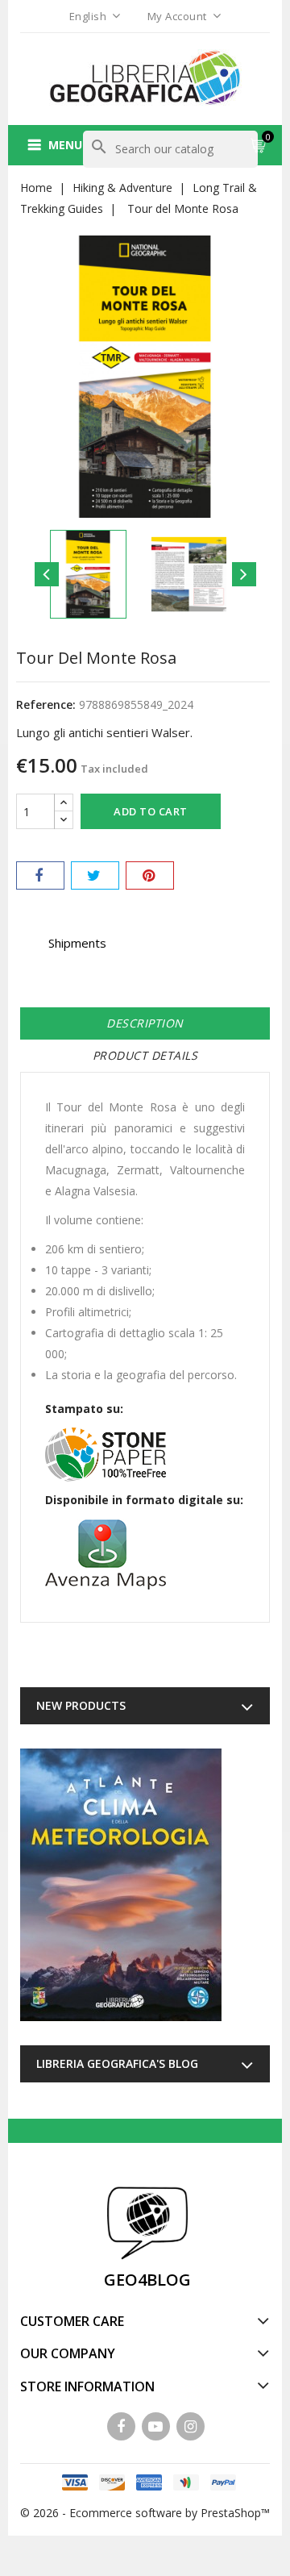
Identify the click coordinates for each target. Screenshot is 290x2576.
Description (145, 1023)
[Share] (40, 875)
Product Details (145, 1055)
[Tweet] (95, 875)
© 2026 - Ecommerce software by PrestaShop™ (145, 2513)
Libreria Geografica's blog (117, 2063)
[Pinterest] (150, 875)
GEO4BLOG (147, 2280)
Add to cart (151, 811)
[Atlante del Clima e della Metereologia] (121, 1885)
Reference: (46, 704)
